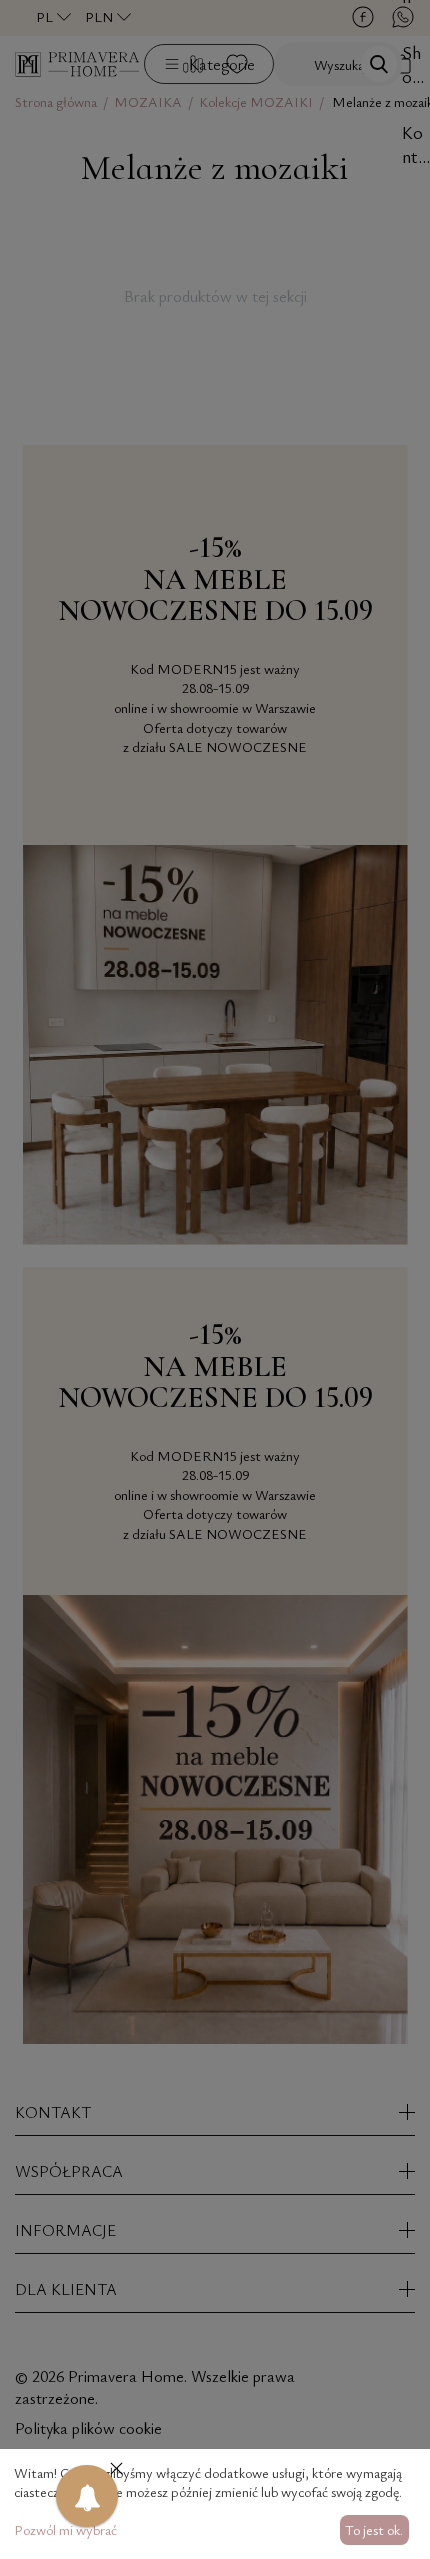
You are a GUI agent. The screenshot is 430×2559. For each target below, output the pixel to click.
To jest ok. (374, 2529)
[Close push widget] (116, 2470)
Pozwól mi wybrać (65, 2529)
